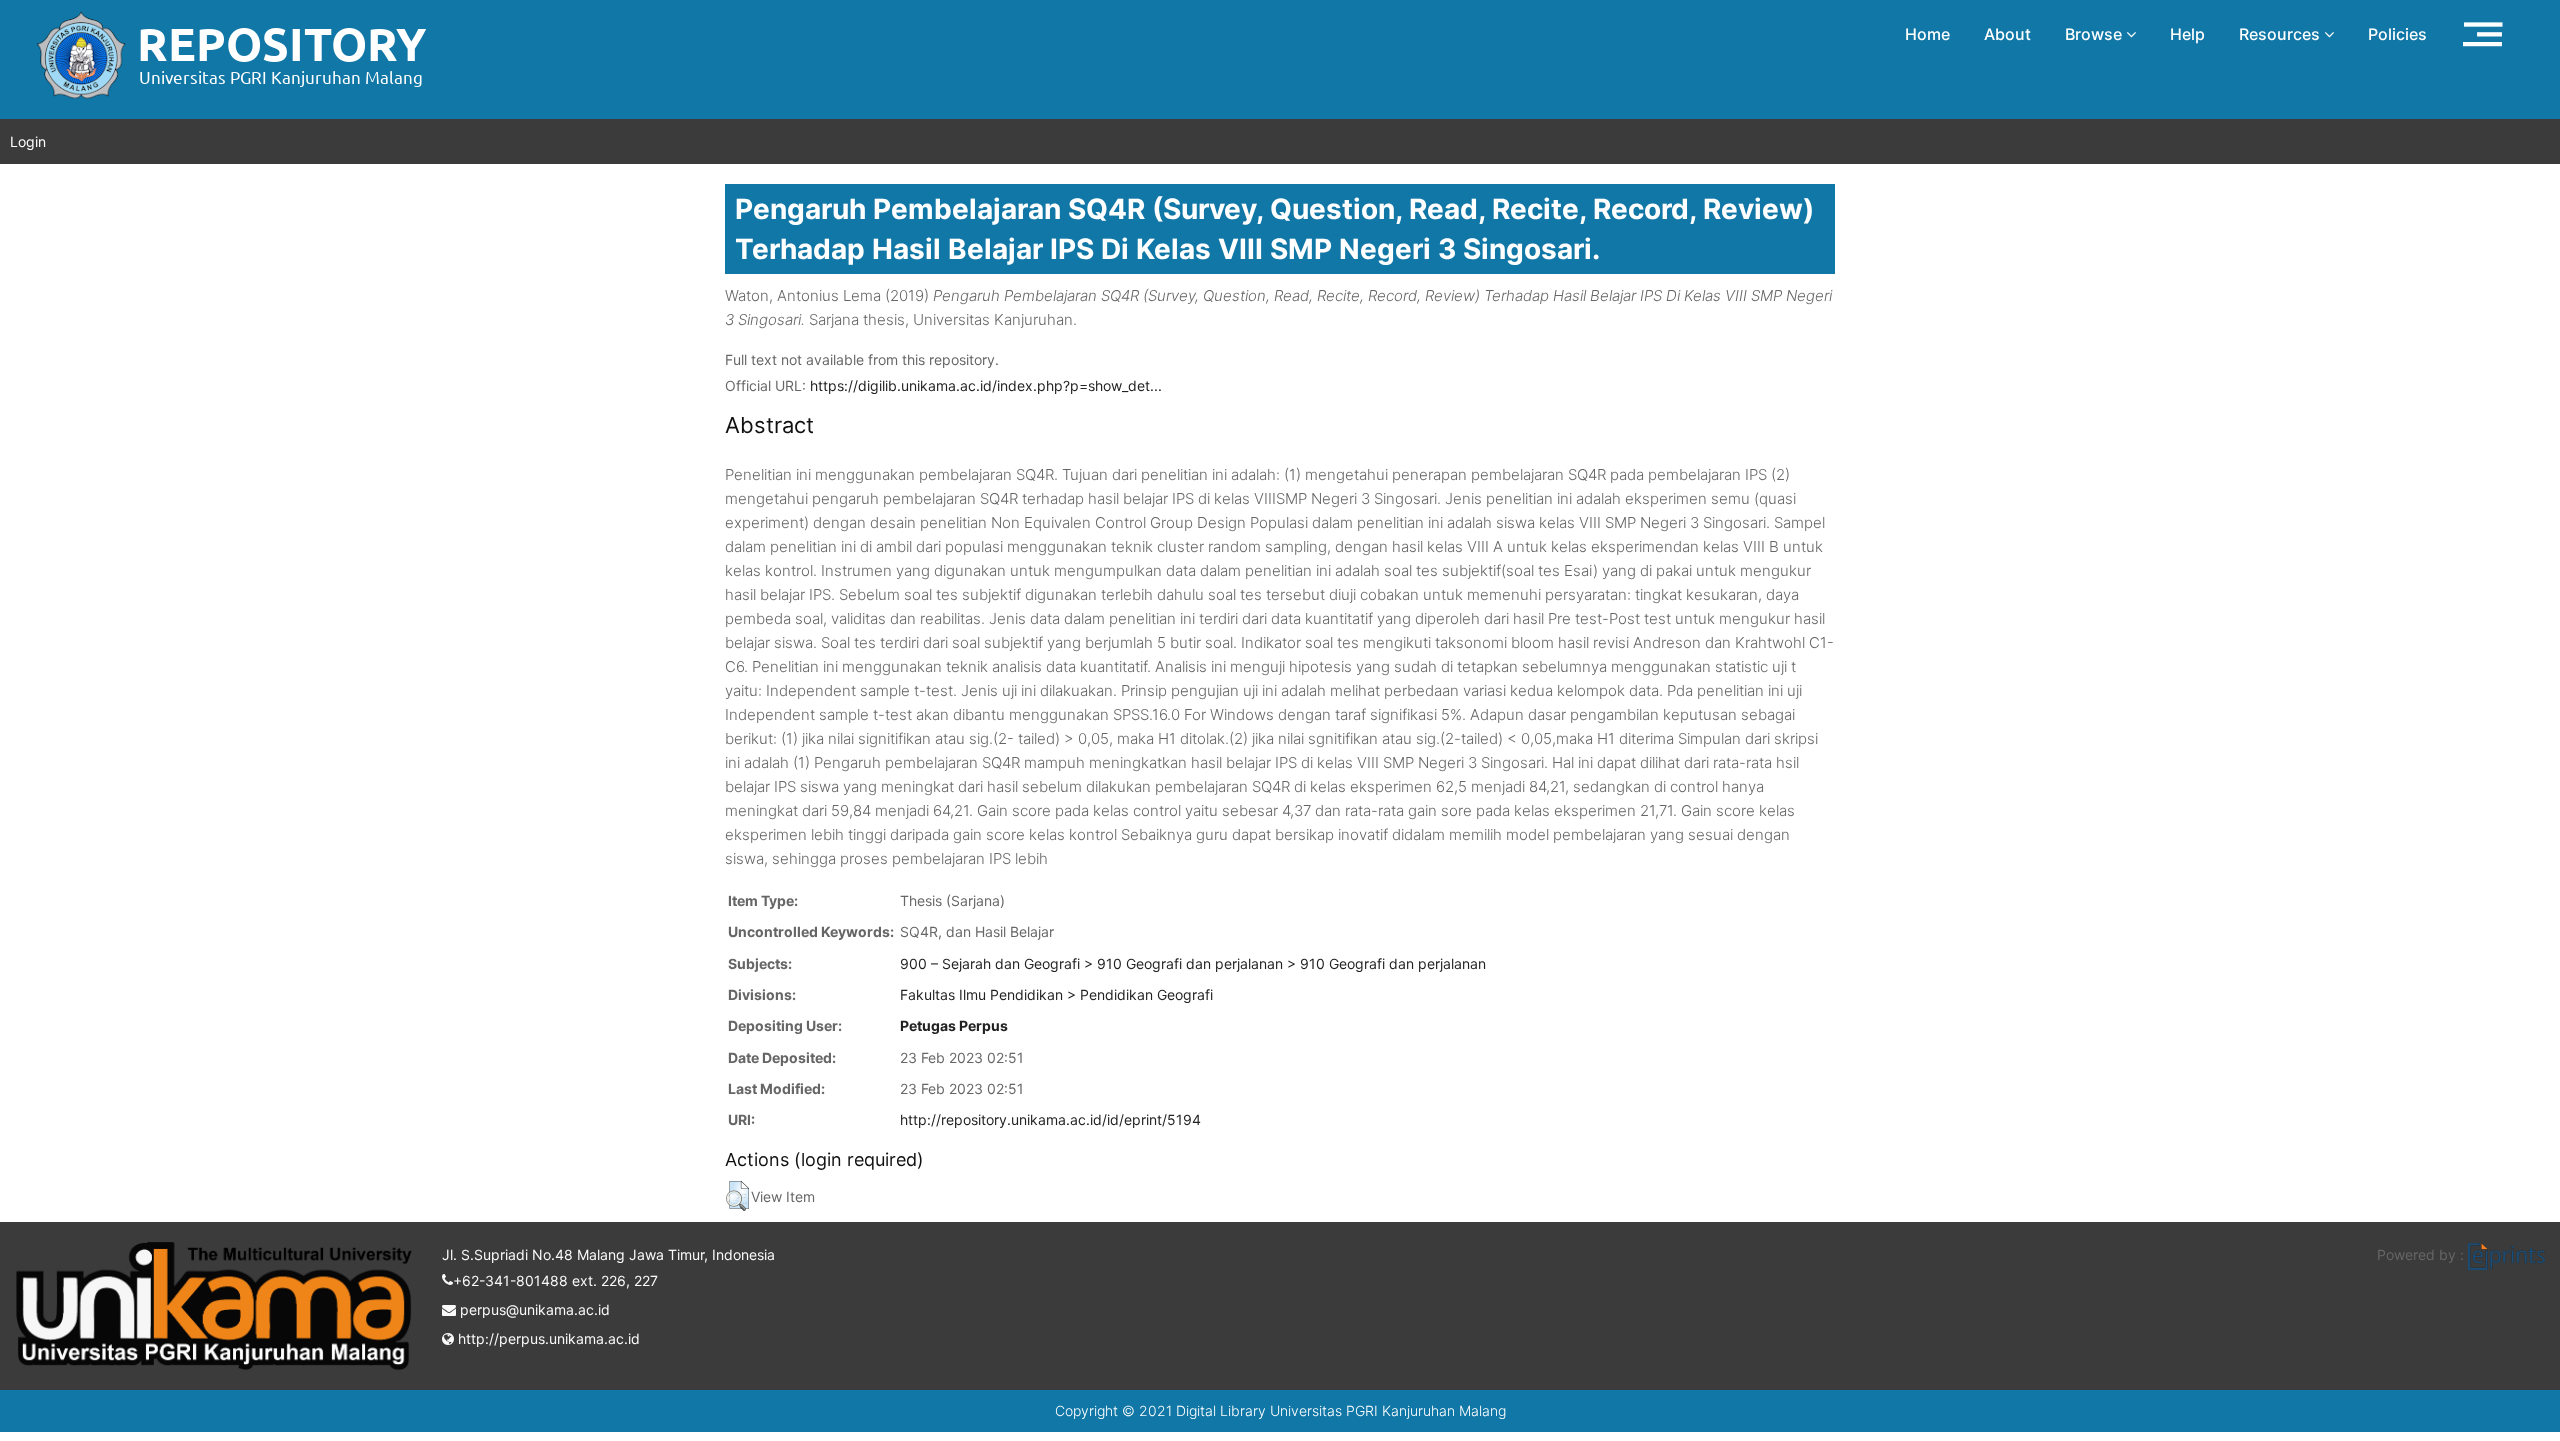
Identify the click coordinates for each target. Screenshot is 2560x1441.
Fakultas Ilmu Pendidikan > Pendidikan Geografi (1056, 994)
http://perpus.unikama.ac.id (547, 1338)
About (2007, 34)
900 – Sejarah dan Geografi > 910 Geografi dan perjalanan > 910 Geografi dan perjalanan (1193, 963)
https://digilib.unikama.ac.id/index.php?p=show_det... (986, 385)
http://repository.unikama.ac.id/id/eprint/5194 (1050, 1119)
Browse (2095, 34)
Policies (2397, 34)
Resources (2281, 34)
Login (28, 141)
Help (2187, 34)
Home (1927, 34)
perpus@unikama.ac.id (533, 1309)
